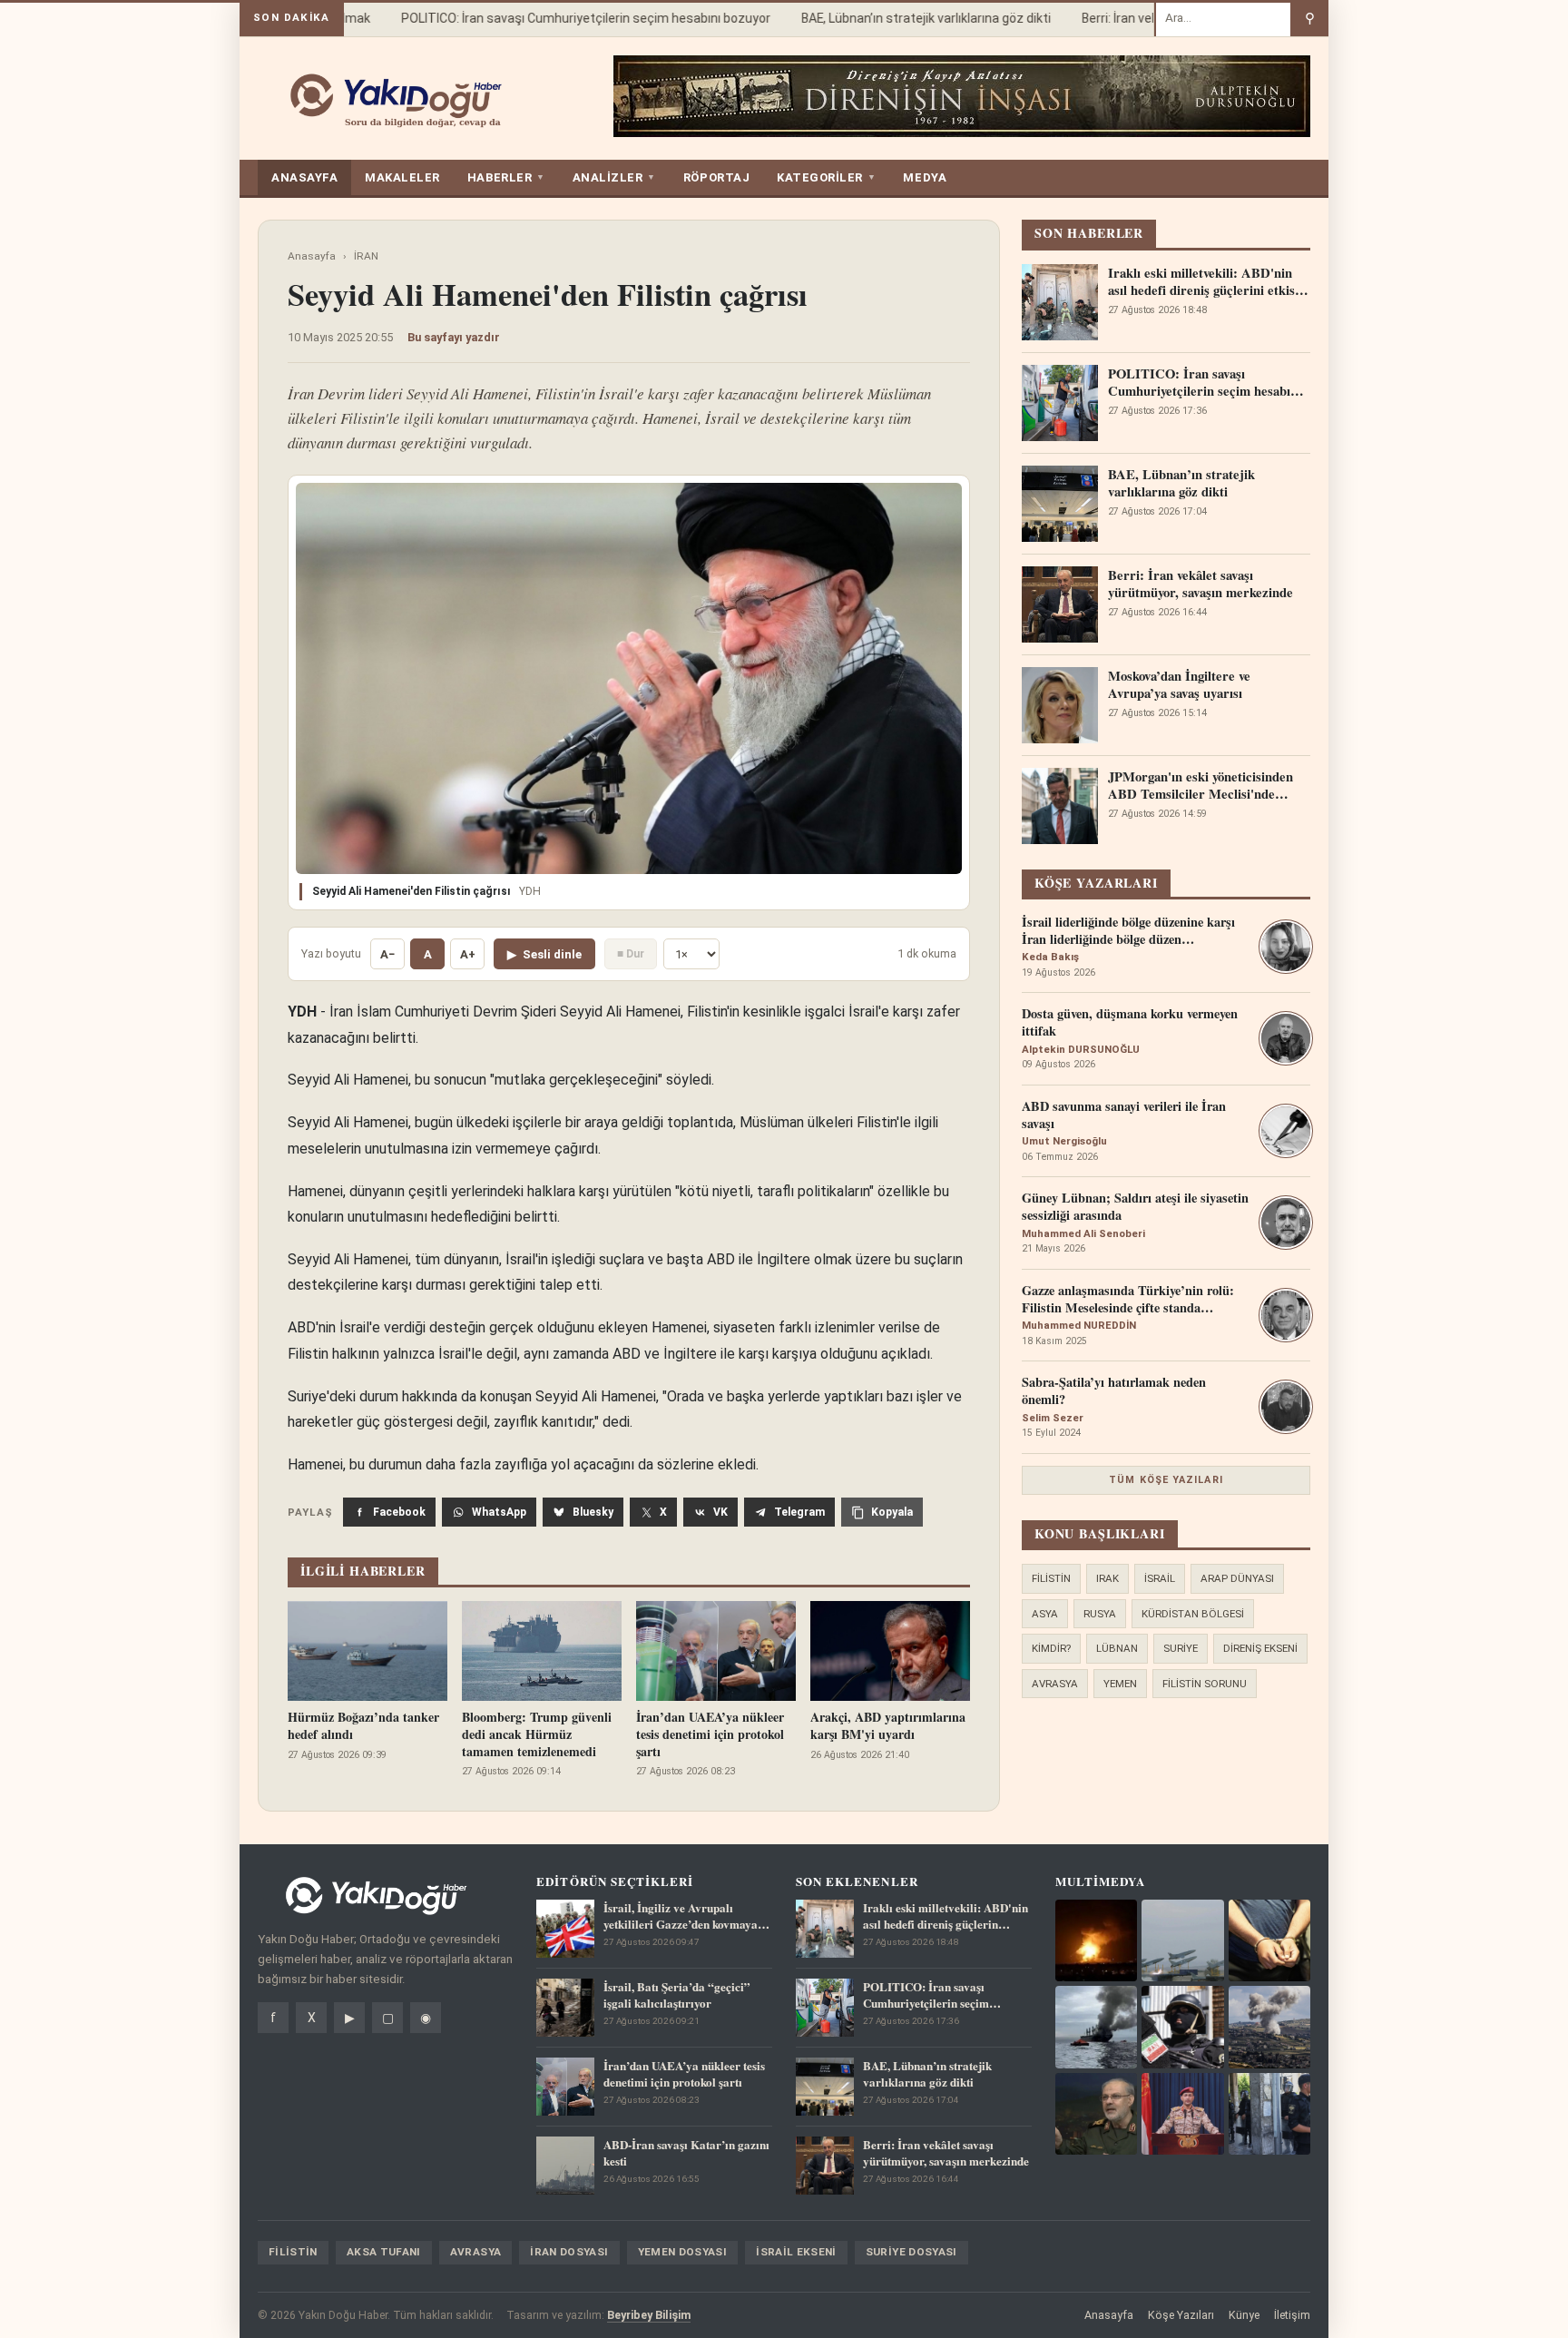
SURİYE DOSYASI (911, 2252)
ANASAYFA (304, 177)
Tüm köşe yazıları (1166, 1480)
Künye (1244, 2315)
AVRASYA (1055, 1684)
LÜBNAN (1117, 1648)
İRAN (366, 256)
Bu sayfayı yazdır (454, 337)
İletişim (1292, 2315)
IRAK (1107, 1578)
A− (387, 954)
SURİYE (1181, 1648)
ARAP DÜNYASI (1237, 1578)
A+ (468, 954)
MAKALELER (402, 177)
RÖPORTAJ (716, 177)
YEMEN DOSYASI (683, 2252)
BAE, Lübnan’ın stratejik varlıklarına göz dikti (902, 18)
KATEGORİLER (826, 177)
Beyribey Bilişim (649, 2315)
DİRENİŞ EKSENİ (1260, 1648)
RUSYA (1100, 1614)
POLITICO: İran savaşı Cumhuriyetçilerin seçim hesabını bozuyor (562, 18)
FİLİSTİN (1051, 1578)
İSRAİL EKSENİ (796, 2252)
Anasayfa (312, 256)
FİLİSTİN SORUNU (1205, 1684)
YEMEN (1120, 1684)
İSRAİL (1160, 1578)
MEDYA (925, 177)
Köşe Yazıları (1181, 2315)
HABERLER (506, 177)
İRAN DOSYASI (569, 2252)
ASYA (1045, 1614)
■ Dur (631, 953)
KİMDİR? (1051, 1648)
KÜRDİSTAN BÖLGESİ (1193, 1614)
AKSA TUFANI (384, 2252)
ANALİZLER (614, 177)
